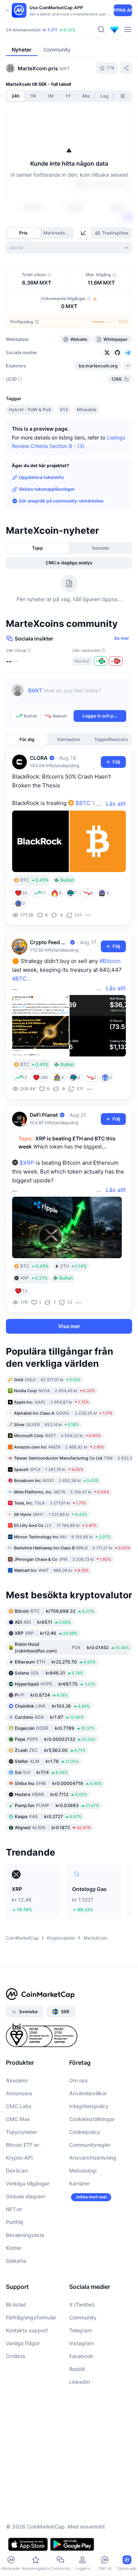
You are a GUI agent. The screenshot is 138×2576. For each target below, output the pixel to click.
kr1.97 (49, 1717)
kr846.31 (49, 1672)
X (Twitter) (82, 2305)
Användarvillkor (88, 2093)
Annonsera (19, 2093)
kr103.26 (52, 1706)
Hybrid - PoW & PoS (30, 410)
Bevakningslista (25, 2235)
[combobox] (69, 248)
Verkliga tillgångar (28, 2183)
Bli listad (16, 2305)
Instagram (82, 2343)
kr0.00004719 (58, 1783)
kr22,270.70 (55, 1661)
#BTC (20, 979)
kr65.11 (43, 1622)
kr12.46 (46, 1633)
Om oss (79, 2080)
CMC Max (18, 2119)
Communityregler (90, 2145)
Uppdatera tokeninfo (41, 477)
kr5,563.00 (50, 1750)
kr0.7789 (55, 1728)
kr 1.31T (50, 30)
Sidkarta (16, 2261)
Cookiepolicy (85, 2132)
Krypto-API (19, 2158)
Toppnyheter (21, 2132)
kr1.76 (47, 1761)
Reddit (77, 2369)
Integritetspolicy (89, 2106)
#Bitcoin (110, 961)
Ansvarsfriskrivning (93, 2158)
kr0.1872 (53, 1827)
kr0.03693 (57, 1805)
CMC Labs (19, 2106)
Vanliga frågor (23, 2343)
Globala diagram (26, 2196)
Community (83, 2317)
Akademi (17, 2080)
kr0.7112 (51, 1794)
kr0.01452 (72, 1647)
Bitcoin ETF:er (22, 2145)
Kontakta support (27, 2330)
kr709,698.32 (54, 1611)
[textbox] (77, 696)
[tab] (84, 233)
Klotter (14, 2248)
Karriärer (79, 2183)
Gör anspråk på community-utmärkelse (61, 501)
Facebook (81, 2356)
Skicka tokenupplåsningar (47, 489)
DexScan (17, 2171)
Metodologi (83, 2171)
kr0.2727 (48, 1816)
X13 (64, 410)
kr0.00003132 (55, 1739)
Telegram (80, 2330)
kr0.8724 (41, 1695)
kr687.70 (55, 1684)
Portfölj (14, 2222)
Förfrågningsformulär (31, 2317)
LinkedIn (79, 2382)
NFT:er (14, 2209)
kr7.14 (41, 1772)
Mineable (87, 410)
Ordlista (15, 2356)
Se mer (122, 638)
